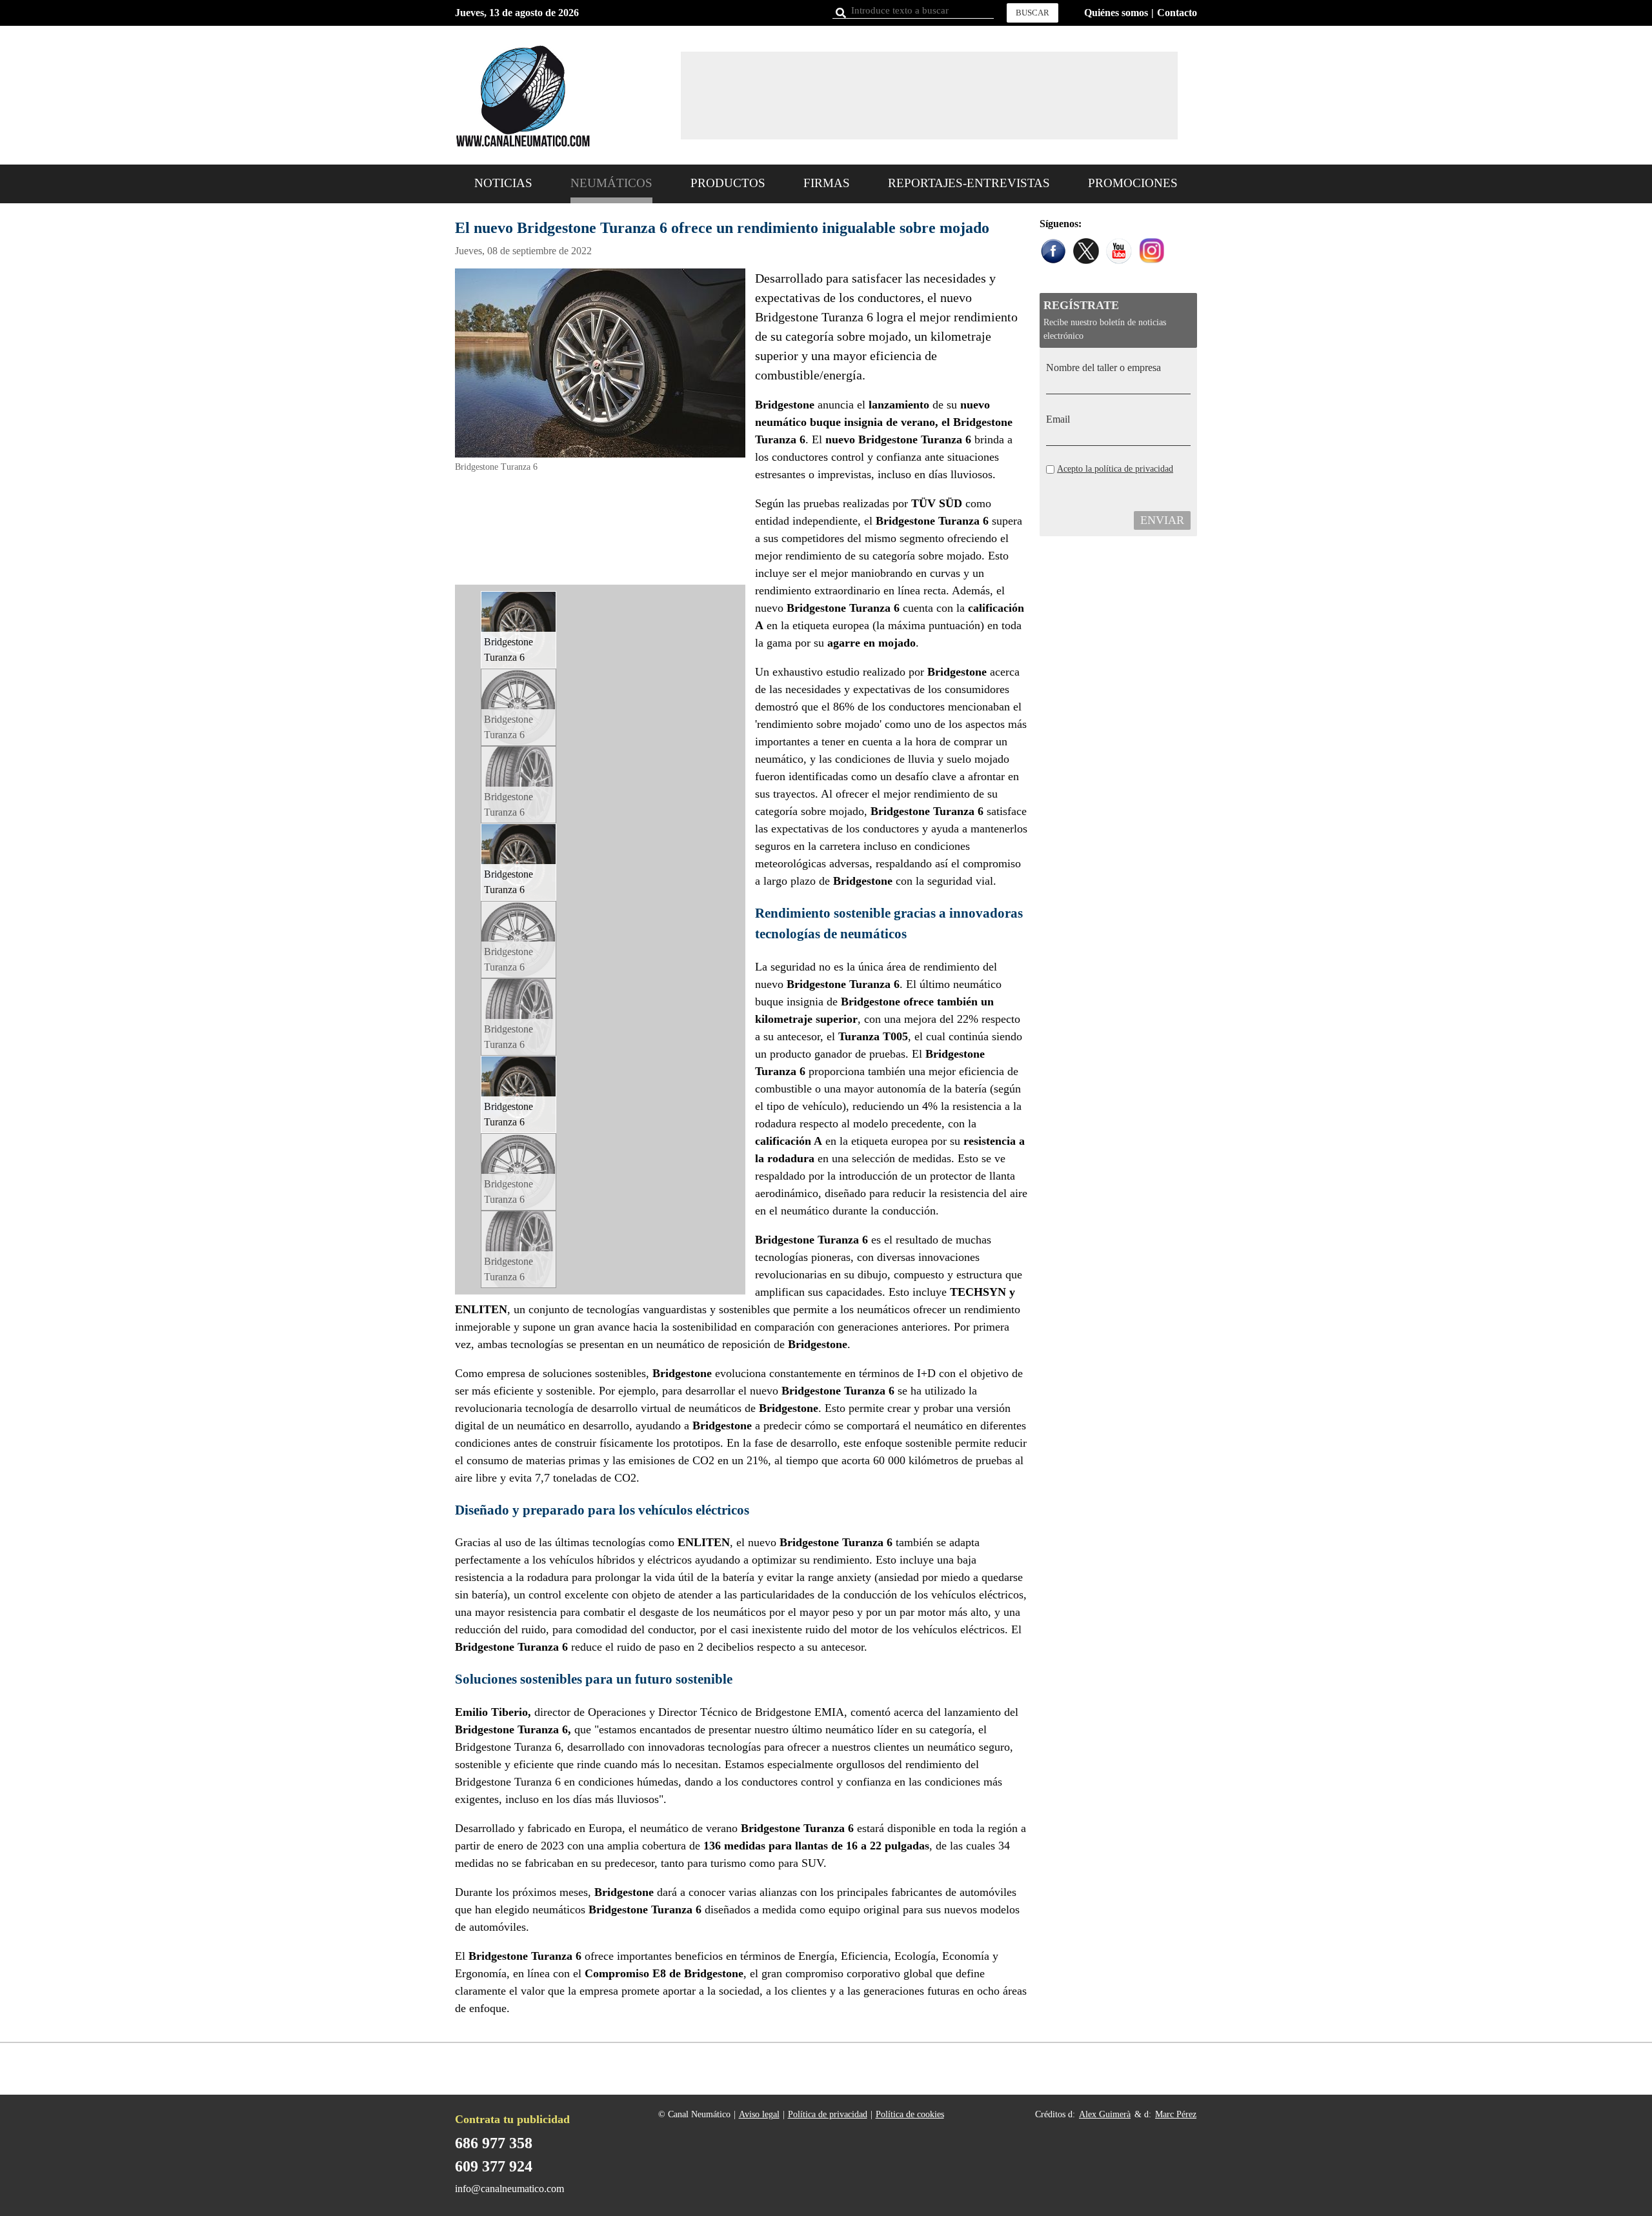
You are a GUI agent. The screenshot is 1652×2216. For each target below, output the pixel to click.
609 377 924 (494, 2166)
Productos (728, 183)
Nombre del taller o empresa (1103, 368)
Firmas (827, 183)
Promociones (1133, 183)
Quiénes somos (1116, 13)
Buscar (1032, 13)
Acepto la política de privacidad (1115, 469)
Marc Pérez (1176, 2114)
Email (1058, 419)
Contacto (1177, 13)
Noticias (503, 183)
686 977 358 (494, 2143)
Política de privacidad (828, 2114)
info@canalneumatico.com (509, 2189)
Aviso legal (759, 2114)
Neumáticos (611, 183)
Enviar (1162, 520)
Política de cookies (910, 2114)
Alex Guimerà (1105, 2114)
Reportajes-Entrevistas (969, 183)
